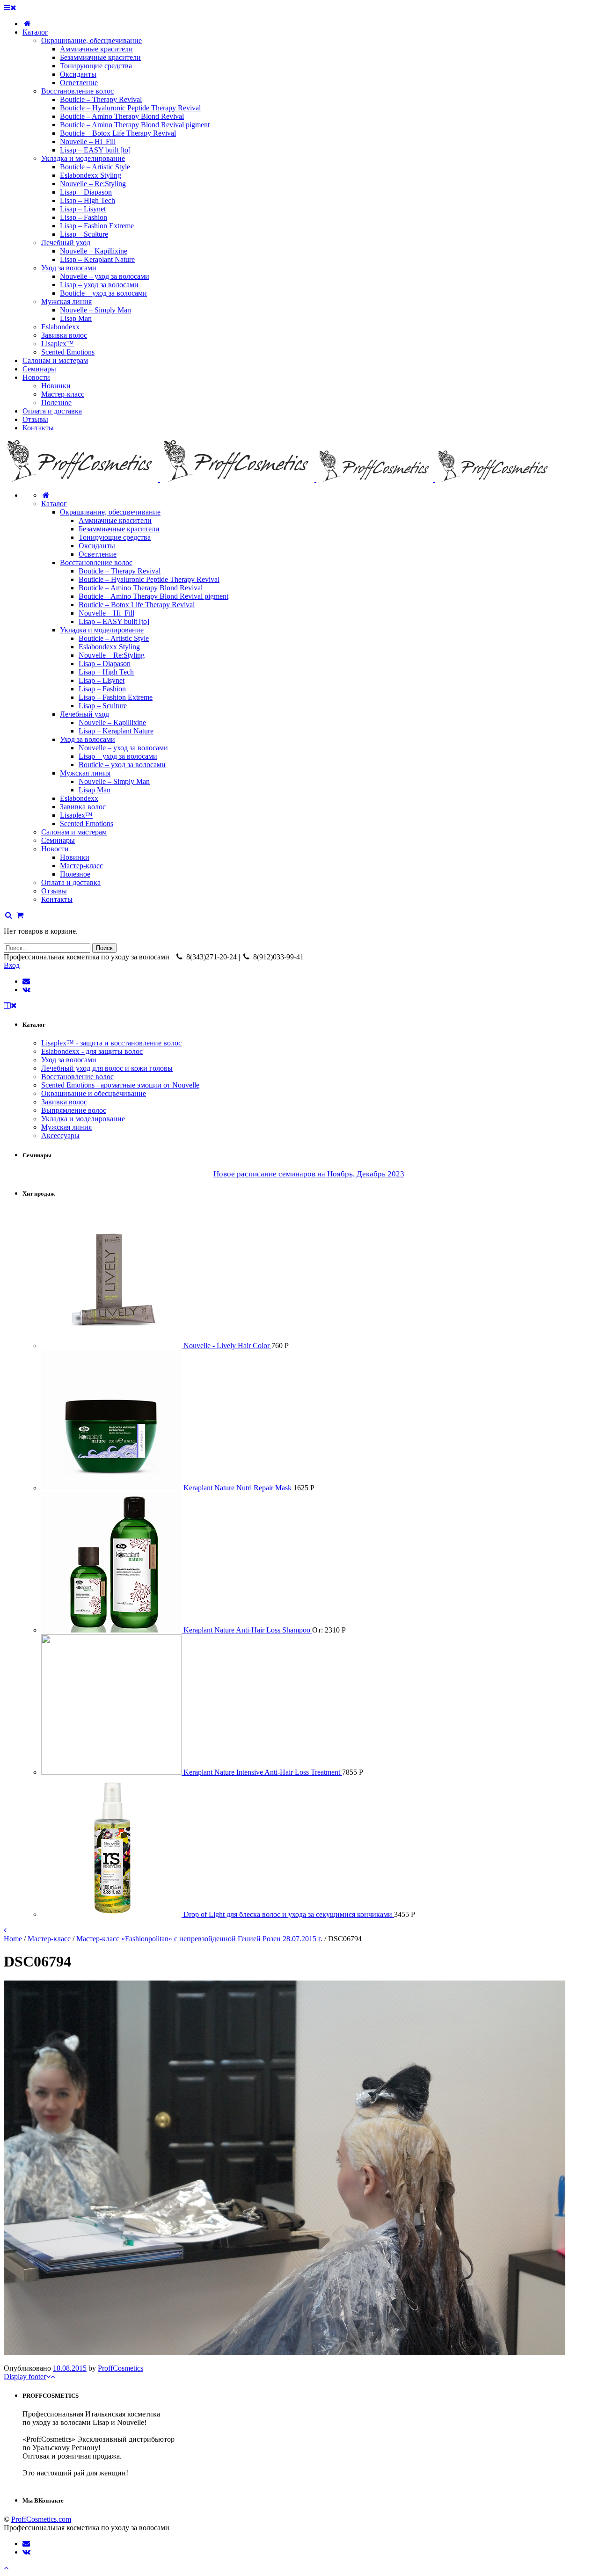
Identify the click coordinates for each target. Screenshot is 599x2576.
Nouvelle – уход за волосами (123, 748)
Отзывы (54, 891)
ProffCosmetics (121, 2368)
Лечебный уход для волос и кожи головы (107, 1068)
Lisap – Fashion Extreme (116, 697)
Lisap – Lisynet (102, 680)
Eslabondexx (79, 798)
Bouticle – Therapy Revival (120, 571)
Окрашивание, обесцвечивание (110, 512)
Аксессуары (60, 1136)
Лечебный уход (84, 714)
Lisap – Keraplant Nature (116, 731)
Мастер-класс (81, 866)
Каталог (54, 504)
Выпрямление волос (74, 1110)
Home (13, 1939)
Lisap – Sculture (103, 706)
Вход (12, 965)
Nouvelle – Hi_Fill (106, 613)
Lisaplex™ (76, 815)
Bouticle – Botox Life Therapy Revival (137, 605)
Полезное (75, 874)
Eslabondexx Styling (109, 647)
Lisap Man (95, 790)
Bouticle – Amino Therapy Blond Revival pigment (153, 596)
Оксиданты (97, 546)
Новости (55, 849)
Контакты (57, 899)
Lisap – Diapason (105, 664)
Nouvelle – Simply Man (114, 781)
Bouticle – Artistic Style (114, 638)
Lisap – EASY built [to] (114, 621)
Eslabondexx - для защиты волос (92, 1051)
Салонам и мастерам (74, 832)
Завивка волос (83, 807)
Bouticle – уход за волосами (122, 765)
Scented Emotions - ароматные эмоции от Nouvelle (120, 1085)
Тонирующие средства (115, 537)
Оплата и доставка (71, 882)
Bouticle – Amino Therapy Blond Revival (141, 588)
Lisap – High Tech (106, 672)
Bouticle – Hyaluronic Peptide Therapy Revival (149, 579)
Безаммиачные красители (119, 529)
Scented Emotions (87, 824)
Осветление (98, 554)
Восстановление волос (96, 562)
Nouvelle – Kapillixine (112, 722)
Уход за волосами (88, 739)
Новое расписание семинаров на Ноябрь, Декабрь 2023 (309, 1174)
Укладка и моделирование (102, 630)
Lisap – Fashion (102, 689)
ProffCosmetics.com (41, 2519)
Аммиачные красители (115, 520)
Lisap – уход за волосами (118, 756)
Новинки (75, 857)
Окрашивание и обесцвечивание (94, 1093)
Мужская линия (85, 773)
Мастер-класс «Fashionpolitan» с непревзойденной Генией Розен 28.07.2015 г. (199, 1939)
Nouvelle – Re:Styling (112, 655)
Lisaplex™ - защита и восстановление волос (111, 1043)
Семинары (58, 840)
